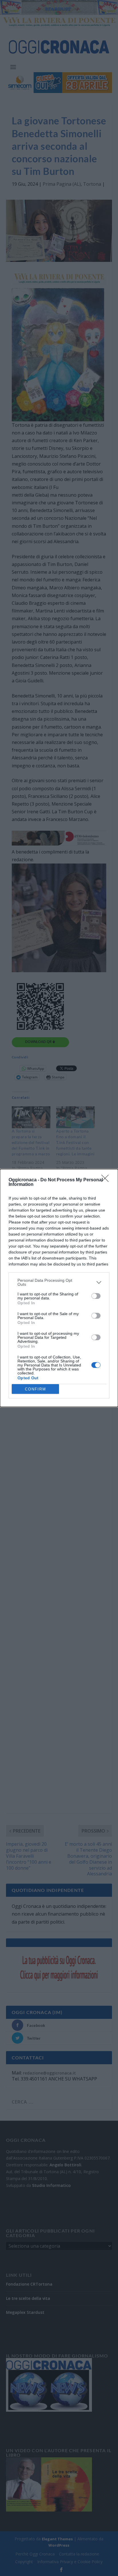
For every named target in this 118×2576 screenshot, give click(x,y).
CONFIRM (36, 1389)
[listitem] (59, 1282)
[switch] (96, 1296)
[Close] (107, 1180)
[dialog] (59, 1288)
